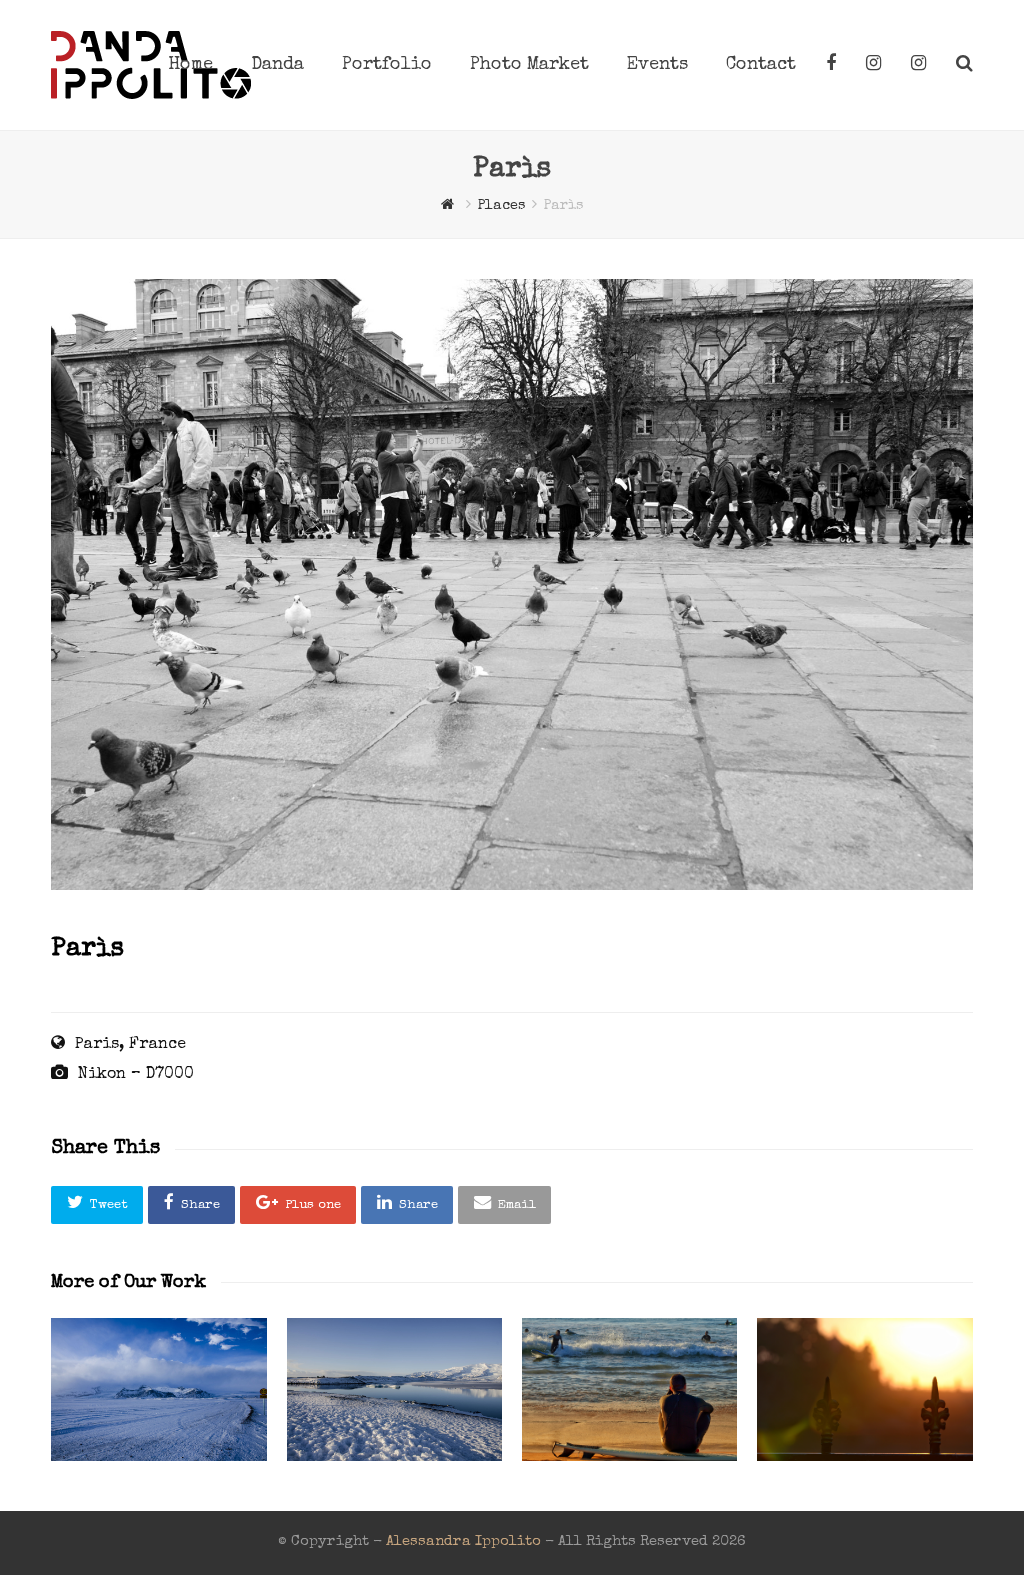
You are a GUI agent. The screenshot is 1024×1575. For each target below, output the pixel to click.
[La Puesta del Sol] (629, 1389)
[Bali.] (864, 1389)
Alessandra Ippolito (463, 1542)
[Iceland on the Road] (158, 1389)
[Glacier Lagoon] (394, 1389)
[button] (97, 1205)
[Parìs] (512, 887)
